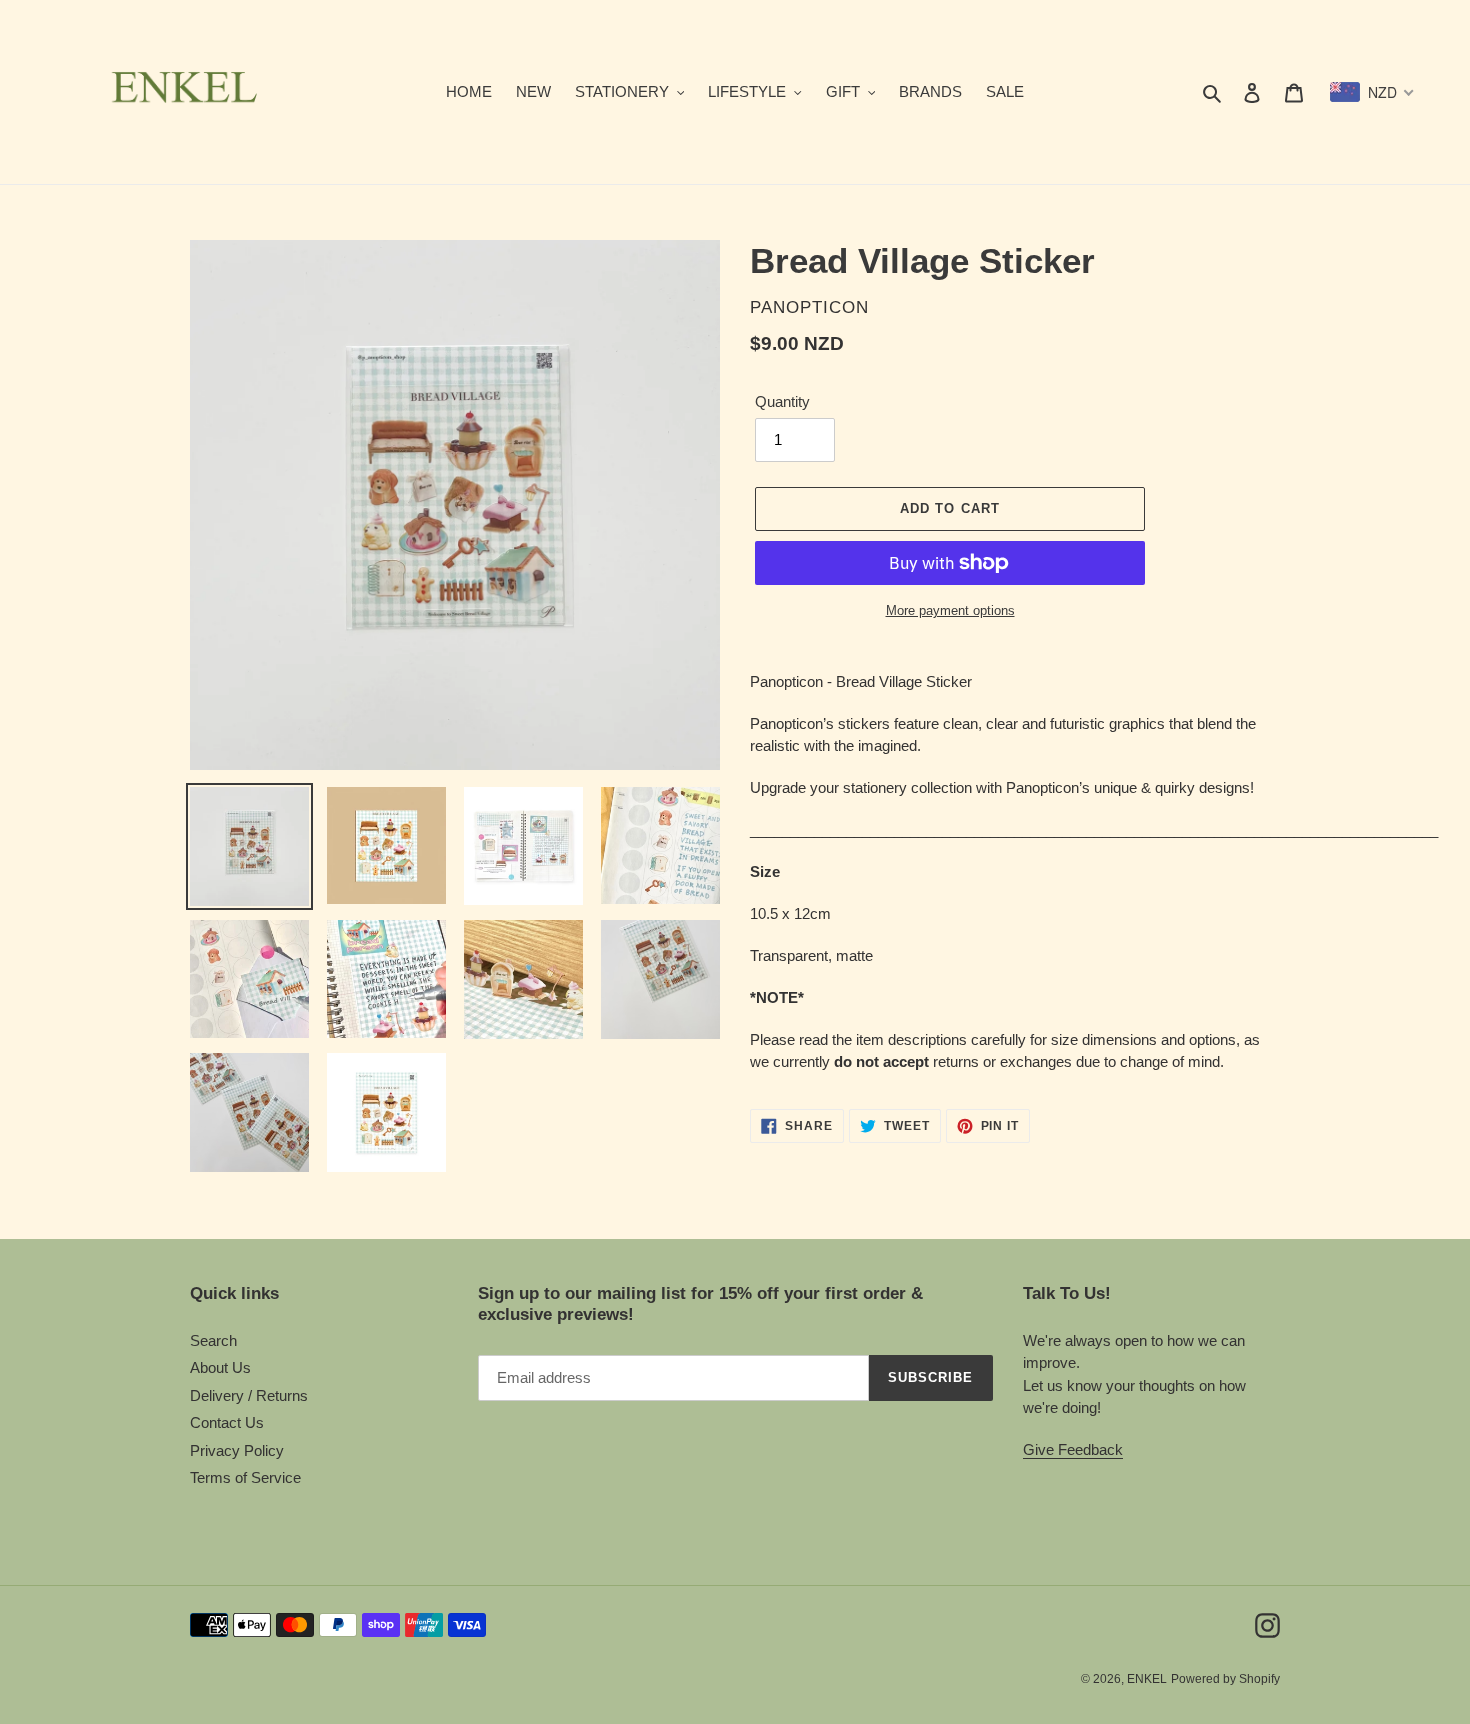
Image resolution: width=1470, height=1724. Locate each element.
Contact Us (227, 1422)
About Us (220, 1367)
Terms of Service (245, 1477)
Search (213, 1340)
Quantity (782, 401)
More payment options (950, 610)
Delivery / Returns (249, 1395)
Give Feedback (1073, 1449)
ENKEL (1147, 1679)
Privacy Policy (237, 1450)
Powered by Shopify (1225, 1679)
